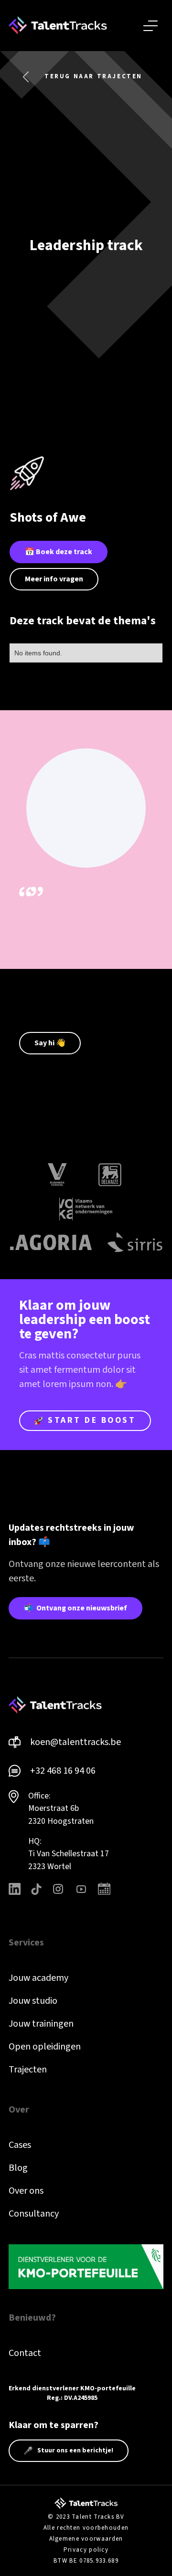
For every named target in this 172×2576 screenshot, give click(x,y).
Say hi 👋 (50, 1043)
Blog (18, 2168)
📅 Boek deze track (59, 552)
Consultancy (34, 2214)
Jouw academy (38, 1978)
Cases (20, 2145)
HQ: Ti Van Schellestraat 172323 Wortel (69, 1854)
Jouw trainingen (41, 2024)
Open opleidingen (45, 2047)
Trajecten (28, 2070)
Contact (25, 2353)
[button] (150, 26)
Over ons (26, 2191)
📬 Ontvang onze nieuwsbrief (75, 1608)
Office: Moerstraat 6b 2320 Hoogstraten (61, 1808)
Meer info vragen (54, 579)
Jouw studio (33, 2001)
